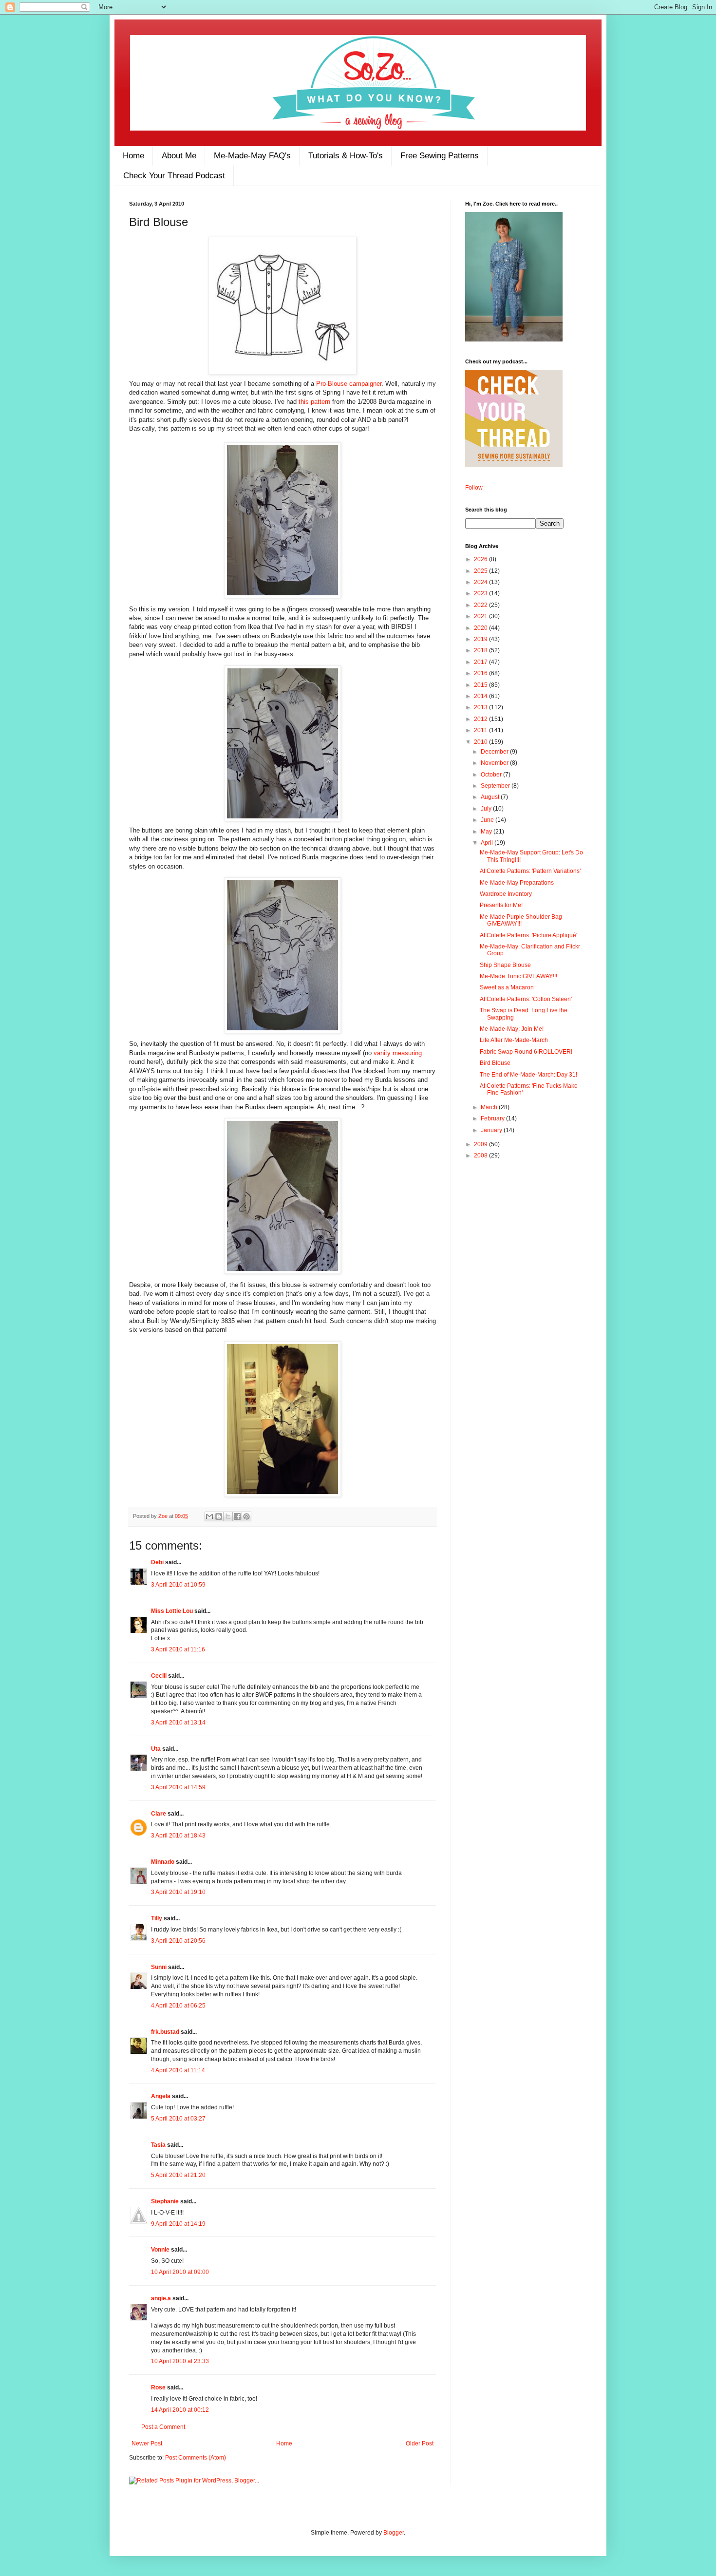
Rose (158, 2387)
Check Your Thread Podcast (174, 176)
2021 (481, 616)
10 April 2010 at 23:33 (180, 2361)
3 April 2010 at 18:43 (178, 1836)
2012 (481, 719)
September (496, 786)
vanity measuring (398, 1053)
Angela (161, 2096)
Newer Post (147, 2443)
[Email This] (209, 1516)
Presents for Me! (501, 905)
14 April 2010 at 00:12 (180, 2410)
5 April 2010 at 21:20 (178, 2175)
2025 (481, 571)
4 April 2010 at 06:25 (178, 2006)
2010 (481, 742)
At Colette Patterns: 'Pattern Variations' (530, 871)
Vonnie (160, 2250)
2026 (481, 559)
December (495, 752)
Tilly (157, 1918)
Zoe (164, 1516)
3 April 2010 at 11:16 (178, 1649)
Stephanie (165, 2201)
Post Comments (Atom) (196, 2458)
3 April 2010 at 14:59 (178, 1787)
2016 (481, 673)
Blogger (394, 2533)
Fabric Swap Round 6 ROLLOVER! (526, 1052)
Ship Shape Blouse (505, 965)
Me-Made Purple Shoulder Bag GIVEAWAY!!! (521, 920)
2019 (481, 639)
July (487, 809)
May (487, 832)
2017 (481, 662)
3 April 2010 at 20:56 (178, 1941)
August (491, 797)
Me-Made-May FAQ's (252, 156)
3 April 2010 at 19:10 (178, 1892)
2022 (481, 605)
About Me (179, 156)
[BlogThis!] (219, 1516)
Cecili (159, 1676)
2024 (481, 582)
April (488, 843)
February (493, 1118)
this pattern (314, 402)
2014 (481, 696)
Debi (157, 1562)
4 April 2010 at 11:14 (178, 2070)
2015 (481, 685)
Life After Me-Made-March (514, 1040)
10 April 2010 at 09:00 (180, 2272)
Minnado (163, 1862)
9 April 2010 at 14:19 (178, 2224)
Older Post (420, 2443)
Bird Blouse (495, 1063)
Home (133, 156)
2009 (481, 1144)
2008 (481, 1155)
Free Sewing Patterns (440, 156)
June (488, 820)
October (492, 775)
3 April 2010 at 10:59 (178, 1585)
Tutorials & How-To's (346, 156)
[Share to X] (228, 1516)
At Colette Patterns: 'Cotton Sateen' (526, 999)
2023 (481, 593)
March (490, 1107)
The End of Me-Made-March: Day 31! (528, 1075)
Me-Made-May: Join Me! (512, 1029)
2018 (481, 650)
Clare (159, 1814)
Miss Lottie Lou (172, 1611)
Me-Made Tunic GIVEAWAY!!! (518, 976)
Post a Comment (163, 2427)
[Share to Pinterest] (246, 1516)
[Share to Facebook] (237, 1516)
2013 (481, 707)
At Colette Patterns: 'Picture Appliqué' (528, 935)
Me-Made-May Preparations (517, 883)
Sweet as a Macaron (507, 987)
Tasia (158, 2145)
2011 (481, 730)
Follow (474, 488)
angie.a (161, 2298)
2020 (481, 628)
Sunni (159, 1967)
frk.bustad (165, 2032)
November (495, 763)
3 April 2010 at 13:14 (178, 1723)
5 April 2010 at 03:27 (178, 2119)
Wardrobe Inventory (506, 894)
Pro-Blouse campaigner (349, 384)
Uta (156, 1749)
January (492, 1130)
